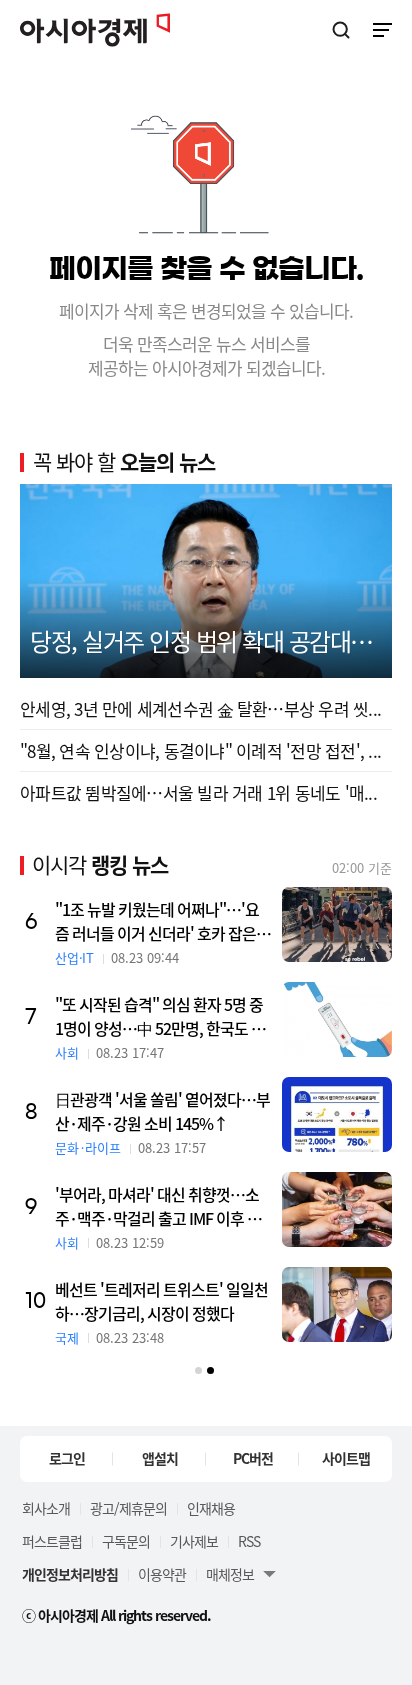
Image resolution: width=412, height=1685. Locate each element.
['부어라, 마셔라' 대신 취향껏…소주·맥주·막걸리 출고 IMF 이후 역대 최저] (337, 1209)
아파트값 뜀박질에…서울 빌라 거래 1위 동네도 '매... (198, 792)
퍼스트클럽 (52, 1541)
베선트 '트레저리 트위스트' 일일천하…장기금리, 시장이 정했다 (161, 1301)
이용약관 (162, 1574)
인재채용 (211, 1508)
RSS (249, 1541)
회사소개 (46, 1508)
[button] (198, 1370)
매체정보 (230, 1574)
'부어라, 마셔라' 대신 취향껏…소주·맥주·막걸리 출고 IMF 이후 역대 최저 (158, 1206)
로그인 (67, 1458)
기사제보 (194, 1541)
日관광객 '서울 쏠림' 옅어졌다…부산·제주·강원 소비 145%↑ (162, 1111)
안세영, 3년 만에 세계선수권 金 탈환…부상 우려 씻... (200, 708)
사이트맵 (346, 1458)
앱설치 (160, 1458)
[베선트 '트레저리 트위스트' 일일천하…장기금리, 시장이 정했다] (337, 1304)
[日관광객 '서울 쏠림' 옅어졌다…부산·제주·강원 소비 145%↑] (337, 1114)
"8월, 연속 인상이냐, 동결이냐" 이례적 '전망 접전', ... (200, 750)
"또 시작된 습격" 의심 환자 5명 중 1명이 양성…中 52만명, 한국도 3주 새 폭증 (159, 1016)
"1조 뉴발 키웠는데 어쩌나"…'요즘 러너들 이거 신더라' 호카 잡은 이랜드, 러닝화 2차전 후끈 (157, 921)
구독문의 (126, 1541)
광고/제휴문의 (128, 1508)
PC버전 (253, 1458)
